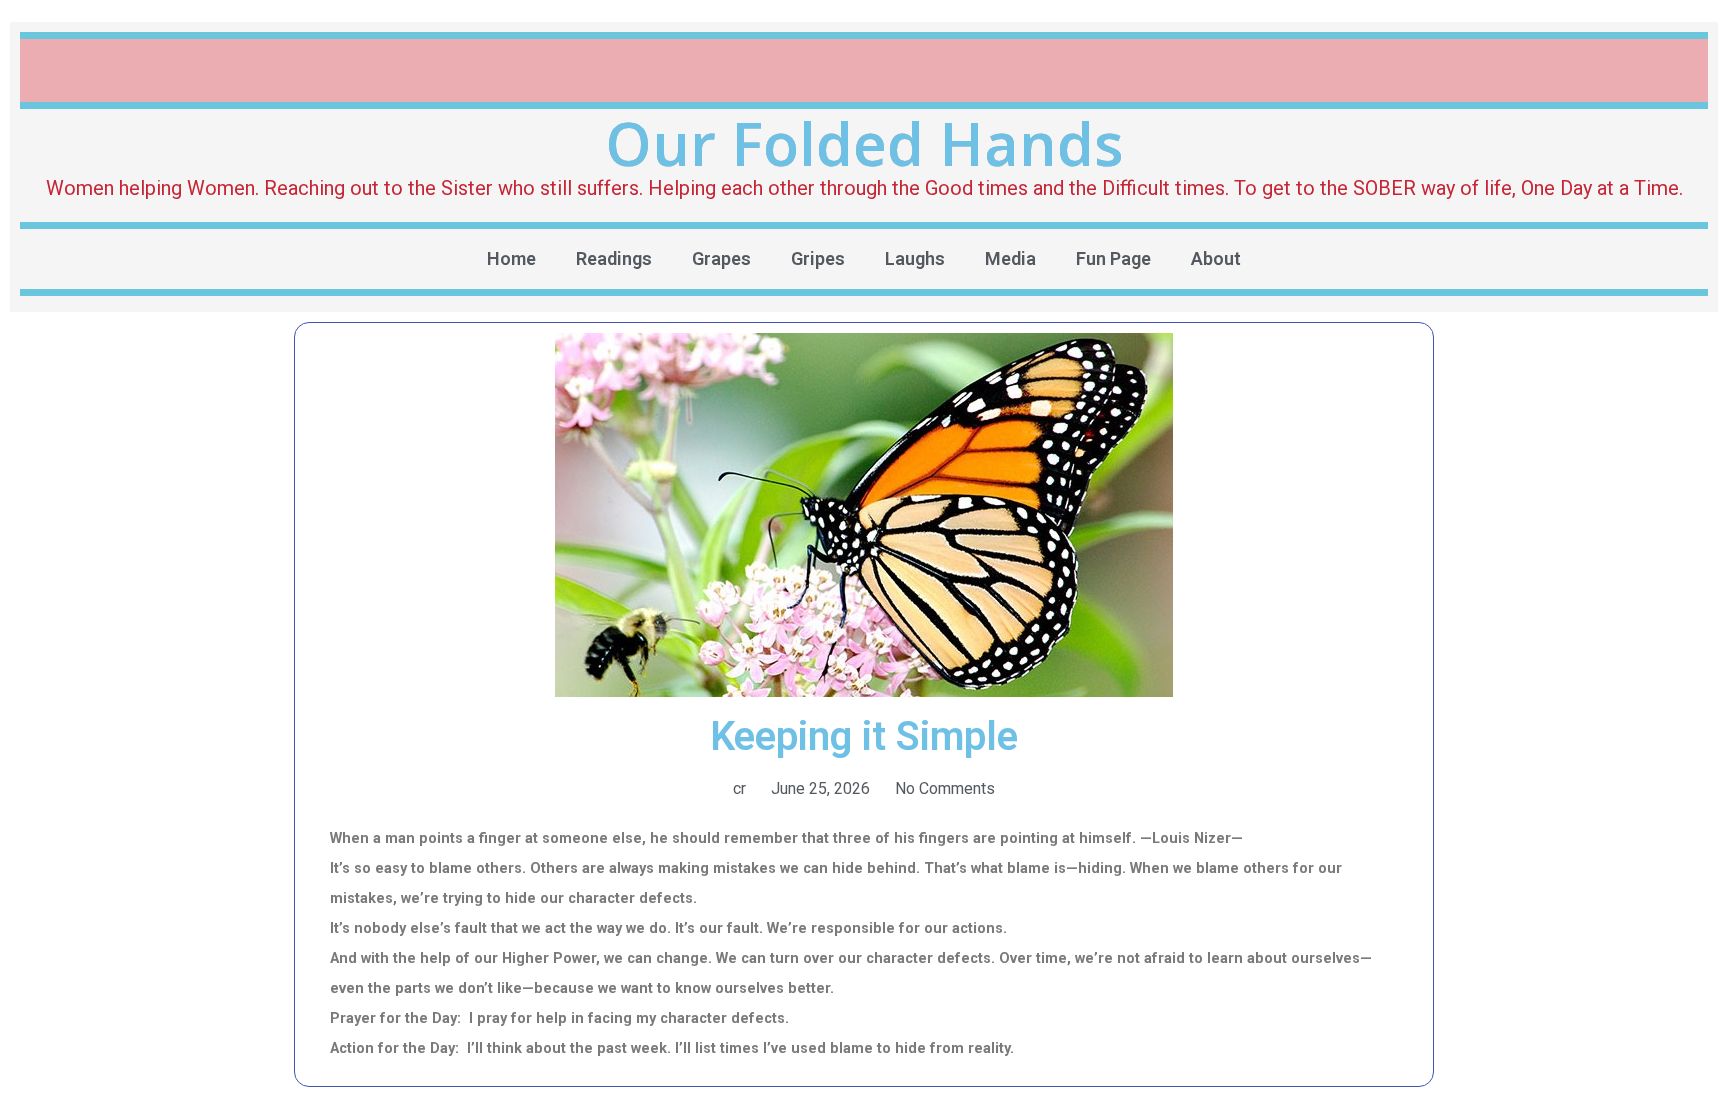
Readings (614, 258)
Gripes (818, 258)
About (1216, 258)
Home (511, 258)
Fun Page (1113, 258)
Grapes (721, 258)
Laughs (915, 258)
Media (1010, 258)
